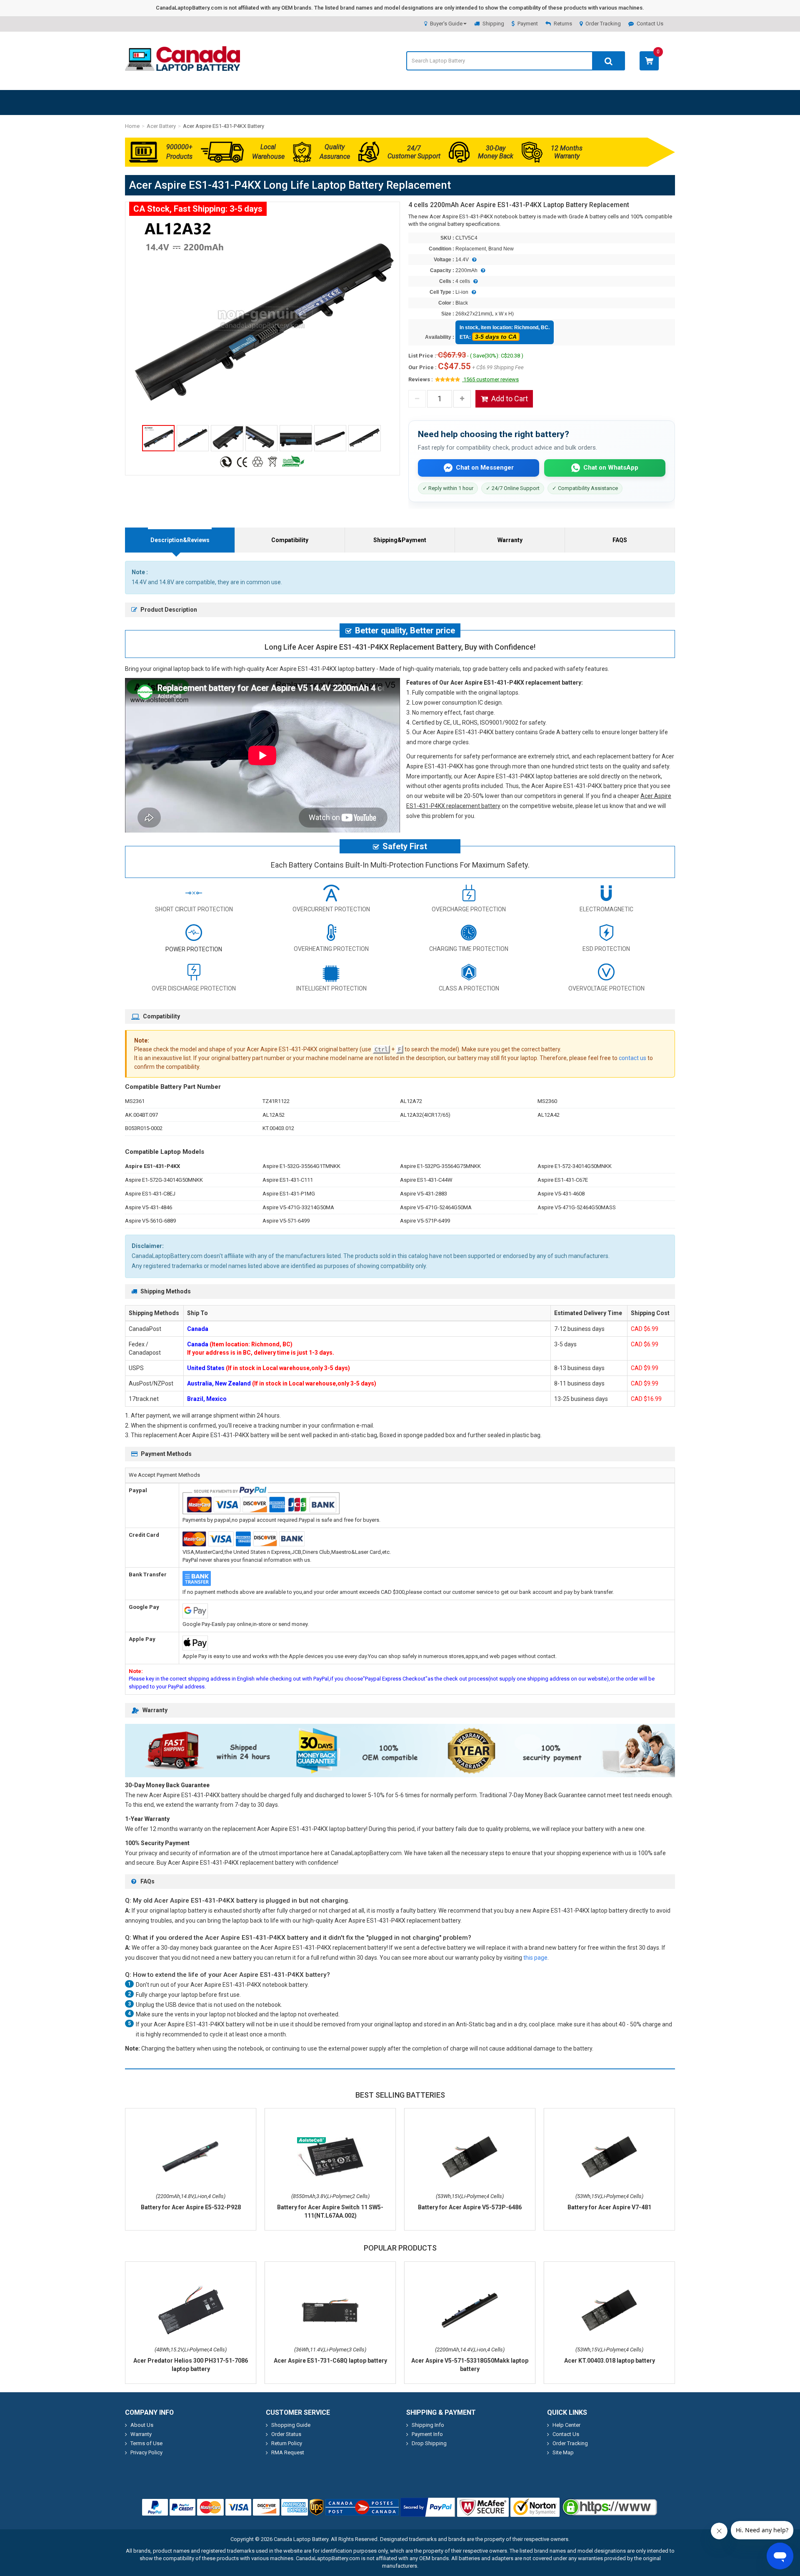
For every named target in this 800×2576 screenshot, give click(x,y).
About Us (142, 2425)
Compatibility (290, 540)
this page (535, 1958)
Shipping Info (428, 2425)
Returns (563, 24)
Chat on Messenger (485, 468)
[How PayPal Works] (428, 2507)
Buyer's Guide (446, 24)
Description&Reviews (180, 540)
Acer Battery (161, 126)
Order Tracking (603, 24)
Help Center (566, 2425)
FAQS (620, 540)
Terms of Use (146, 2443)
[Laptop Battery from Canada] (182, 69)
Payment (528, 24)
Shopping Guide (291, 2425)
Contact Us (650, 24)
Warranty (510, 540)
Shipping (493, 24)
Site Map (563, 2452)
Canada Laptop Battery (301, 2539)
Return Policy (287, 2443)
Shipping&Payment (400, 540)
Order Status (286, 2434)
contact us (632, 1058)
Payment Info (427, 2434)
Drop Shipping (429, 2443)
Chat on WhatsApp (611, 468)
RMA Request (288, 2452)
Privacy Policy (146, 2452)
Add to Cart (510, 399)
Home (132, 126)
